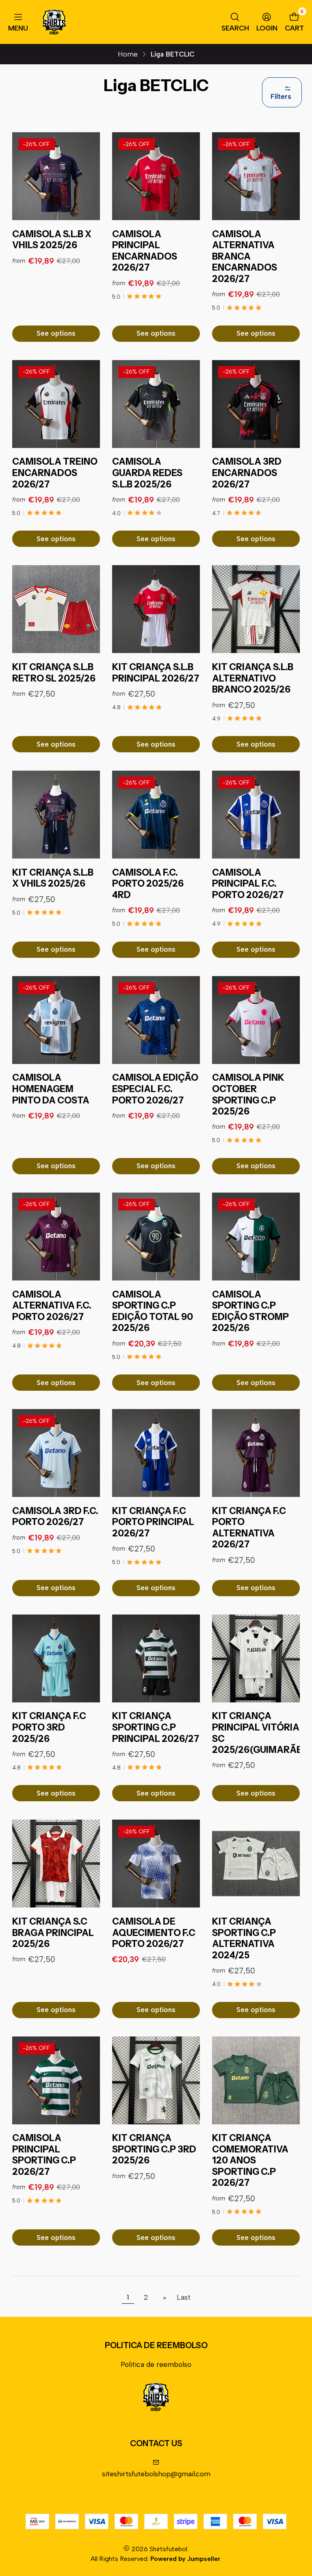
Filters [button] (281, 96)
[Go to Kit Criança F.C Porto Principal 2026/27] (156, 1453)
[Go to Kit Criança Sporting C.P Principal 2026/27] (156, 1658)
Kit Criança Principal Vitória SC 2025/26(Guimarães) (261, 1733)
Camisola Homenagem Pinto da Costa (51, 1089)
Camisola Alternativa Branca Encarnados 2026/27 (245, 257)
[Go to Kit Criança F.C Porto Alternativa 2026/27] (256, 1453)
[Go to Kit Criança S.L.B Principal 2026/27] (156, 609)
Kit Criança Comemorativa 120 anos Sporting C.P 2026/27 (250, 2160)
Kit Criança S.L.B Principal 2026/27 (156, 673)
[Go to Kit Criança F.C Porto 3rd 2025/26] (56, 1658)
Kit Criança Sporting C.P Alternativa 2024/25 (244, 1938)
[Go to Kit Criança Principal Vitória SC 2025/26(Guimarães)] (256, 1658)
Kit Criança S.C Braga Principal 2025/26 (53, 1933)
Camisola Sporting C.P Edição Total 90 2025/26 (153, 1311)
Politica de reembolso (156, 2364)
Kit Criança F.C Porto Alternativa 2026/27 (249, 1528)
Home (128, 54)
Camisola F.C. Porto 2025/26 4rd (148, 884)
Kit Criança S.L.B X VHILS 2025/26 (53, 878)
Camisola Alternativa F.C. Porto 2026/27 (52, 1306)
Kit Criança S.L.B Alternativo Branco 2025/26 (253, 678)
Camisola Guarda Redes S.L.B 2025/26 (147, 473)
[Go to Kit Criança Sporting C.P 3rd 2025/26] (156, 2080)
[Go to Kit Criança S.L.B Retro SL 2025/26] (56, 609)
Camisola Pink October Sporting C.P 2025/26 (248, 1095)
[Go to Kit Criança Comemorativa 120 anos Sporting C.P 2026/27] (256, 2080)
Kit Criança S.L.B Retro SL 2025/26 (54, 673)
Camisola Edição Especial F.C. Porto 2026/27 (155, 1089)
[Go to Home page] (54, 22)
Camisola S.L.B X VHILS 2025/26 (52, 240)
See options (56, 333)
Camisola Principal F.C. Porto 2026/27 (248, 884)
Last (184, 2297)
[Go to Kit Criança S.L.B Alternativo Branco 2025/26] (256, 609)
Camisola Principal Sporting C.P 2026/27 (44, 2155)
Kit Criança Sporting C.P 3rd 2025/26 (154, 2149)
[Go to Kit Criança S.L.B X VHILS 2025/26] (56, 815)
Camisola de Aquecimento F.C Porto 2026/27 (154, 1933)
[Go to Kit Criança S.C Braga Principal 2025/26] (56, 1864)
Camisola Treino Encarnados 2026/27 (55, 473)
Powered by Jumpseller (185, 2559)
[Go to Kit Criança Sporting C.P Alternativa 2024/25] (256, 1864)
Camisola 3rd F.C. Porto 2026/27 (55, 1517)
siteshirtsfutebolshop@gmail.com (156, 2474)
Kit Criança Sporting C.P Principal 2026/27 (156, 1727)
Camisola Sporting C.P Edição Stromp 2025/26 (250, 1311)
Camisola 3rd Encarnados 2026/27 (247, 473)
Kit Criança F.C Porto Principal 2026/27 (153, 1522)
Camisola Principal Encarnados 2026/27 (145, 251)
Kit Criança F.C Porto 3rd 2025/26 (49, 1727)
